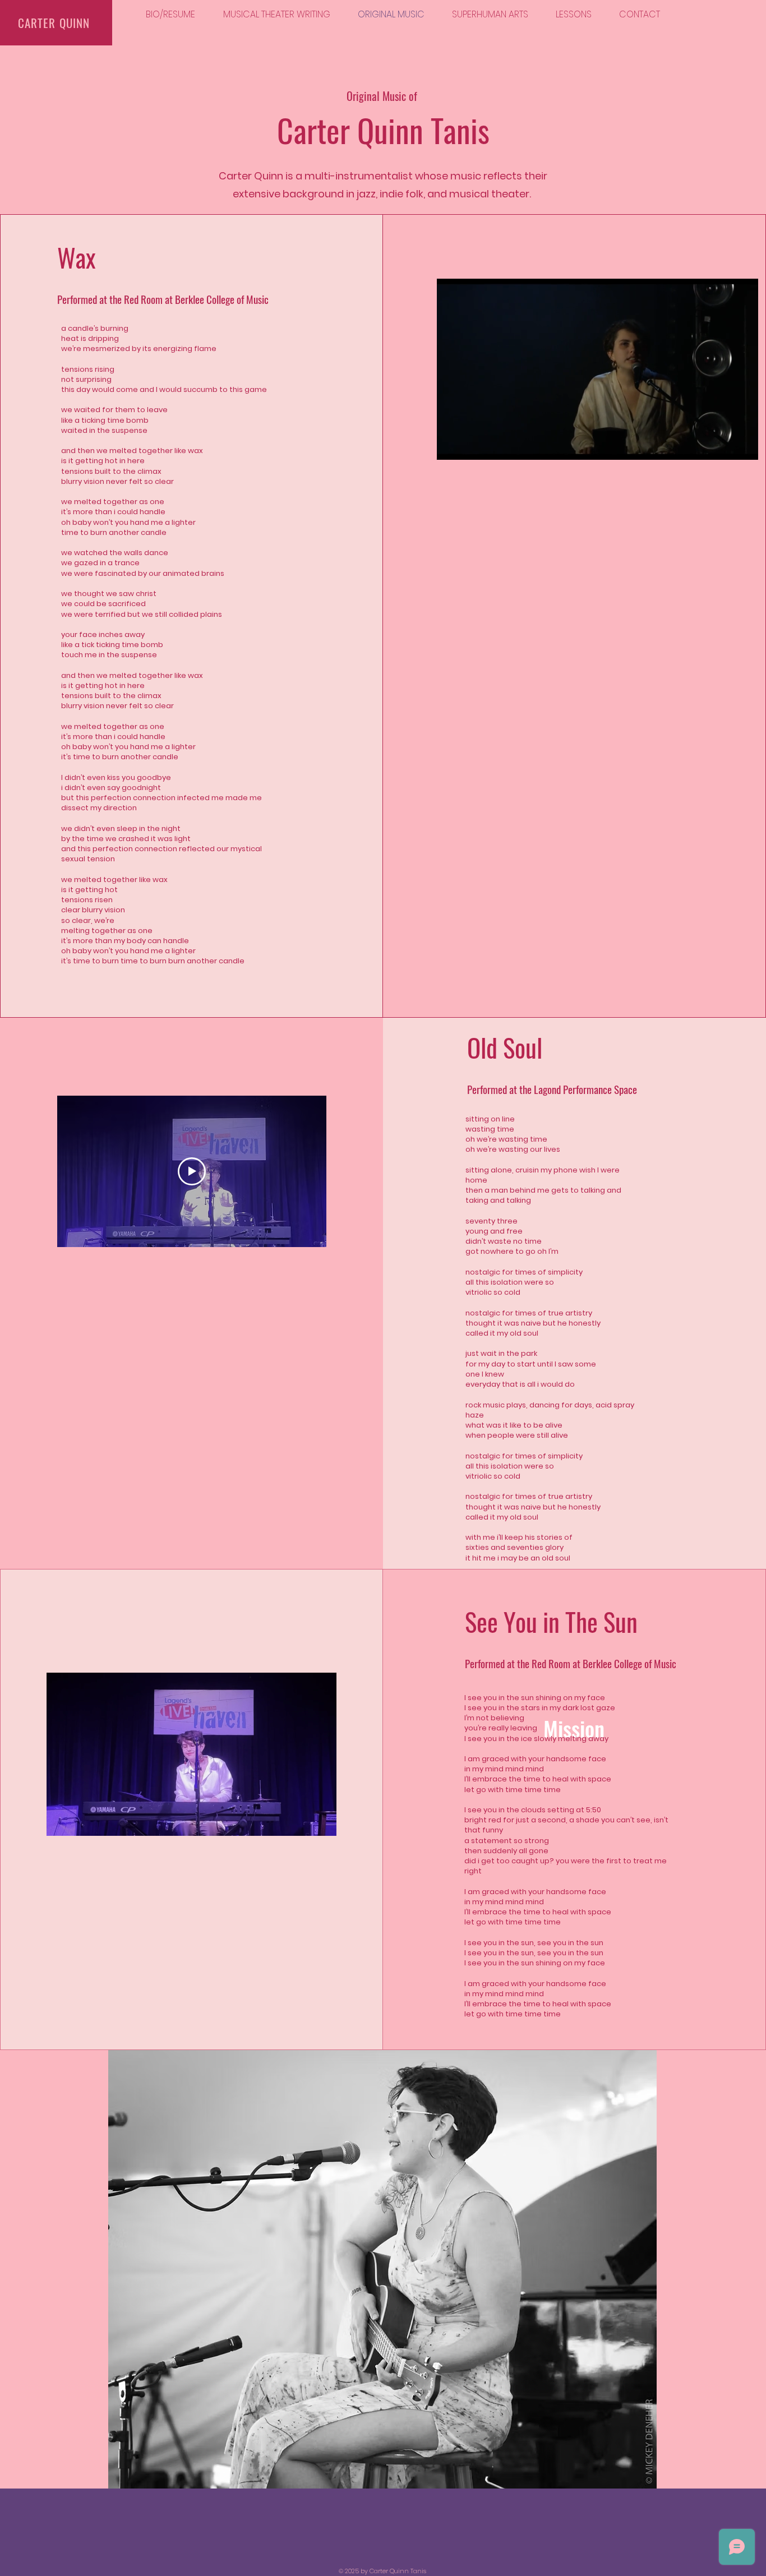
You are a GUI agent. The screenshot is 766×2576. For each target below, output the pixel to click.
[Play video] (192, 1171)
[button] (744, 447)
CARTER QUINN (54, 23)
